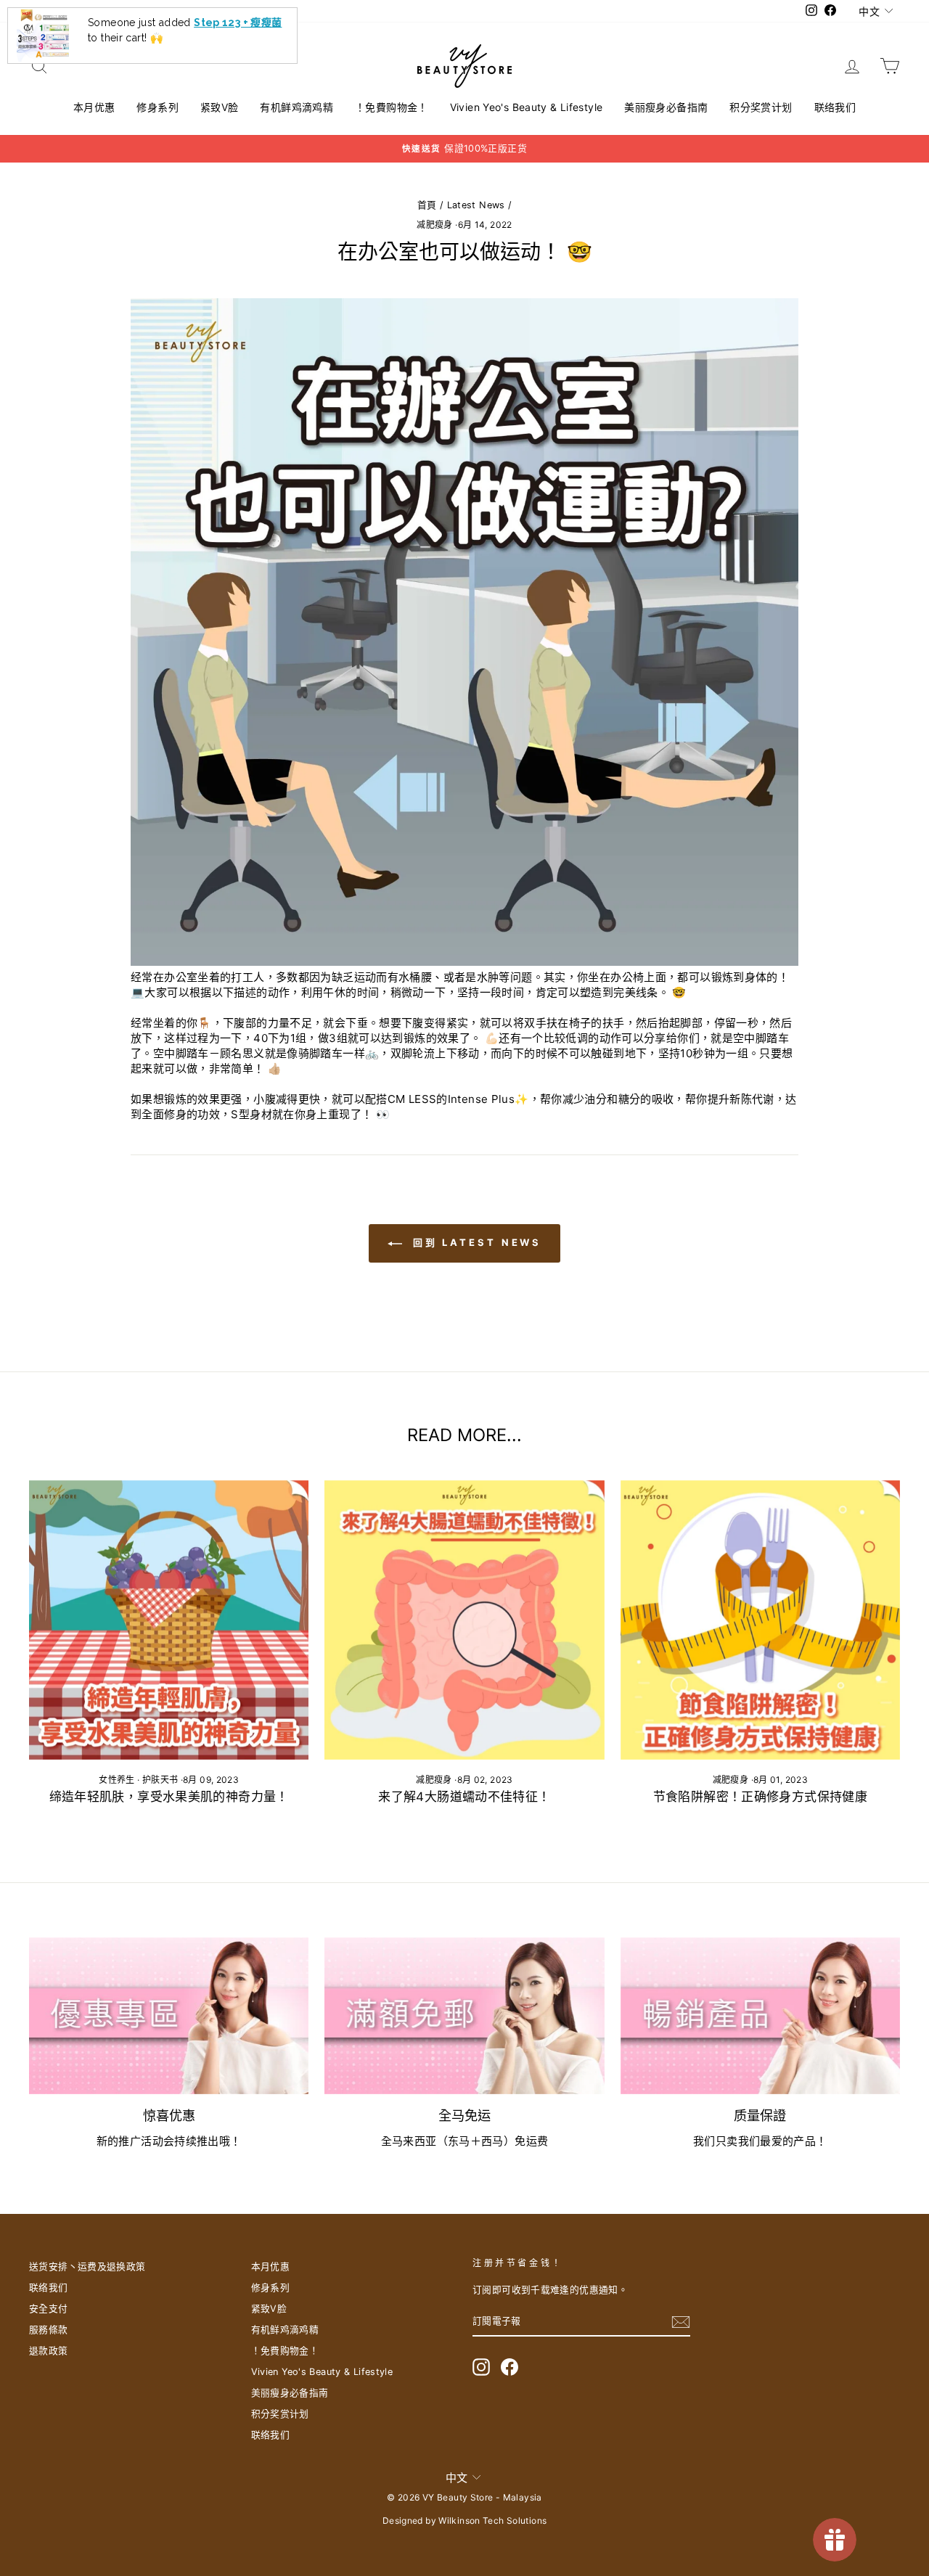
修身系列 (157, 107)
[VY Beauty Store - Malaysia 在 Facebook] (509, 2367)
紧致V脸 (220, 107)
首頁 (427, 205)
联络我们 (835, 107)
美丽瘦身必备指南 (666, 107)
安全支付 (49, 2309)
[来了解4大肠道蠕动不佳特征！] (464, 1620)
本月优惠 (94, 107)
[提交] (681, 2322)
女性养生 (117, 1780)
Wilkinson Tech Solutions (492, 2520)
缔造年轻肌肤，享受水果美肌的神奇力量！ (169, 1797)
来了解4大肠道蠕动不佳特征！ (464, 1797)
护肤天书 (160, 1780)
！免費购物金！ (392, 107)
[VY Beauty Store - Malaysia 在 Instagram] (481, 2367)
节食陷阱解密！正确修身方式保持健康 (760, 1797)
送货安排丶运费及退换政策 (87, 2267)
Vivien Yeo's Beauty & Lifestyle (527, 107)
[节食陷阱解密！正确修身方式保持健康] (760, 1620)
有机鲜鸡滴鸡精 (296, 107)
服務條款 (49, 2330)
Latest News (476, 205)
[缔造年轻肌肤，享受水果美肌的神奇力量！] (169, 1620)
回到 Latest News (475, 1242)
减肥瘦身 (435, 225)
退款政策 (49, 2351)
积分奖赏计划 (761, 107)
